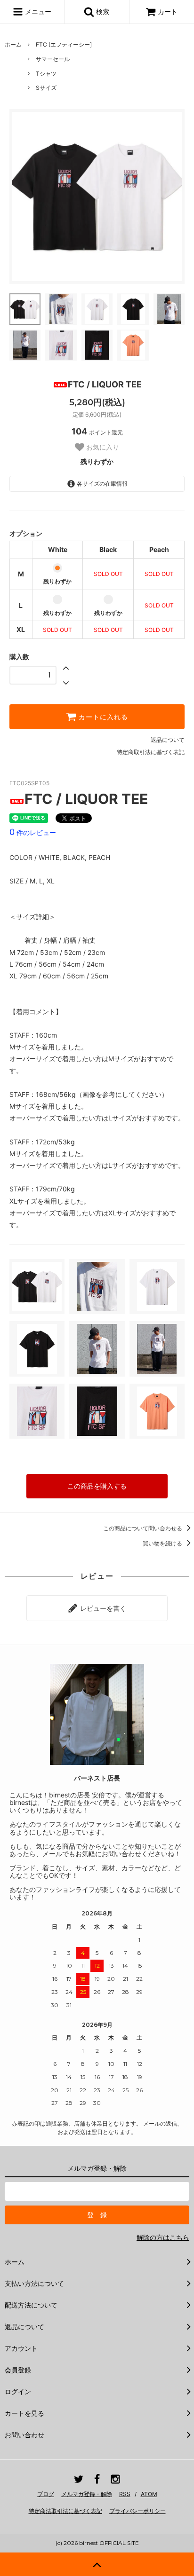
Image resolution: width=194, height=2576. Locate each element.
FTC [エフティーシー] (64, 44)
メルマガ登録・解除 (87, 2494)
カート (168, 12)
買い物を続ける (163, 1543)
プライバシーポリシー (137, 2511)
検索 (102, 12)
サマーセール (53, 59)
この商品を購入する (97, 1486)
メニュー (37, 12)
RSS (125, 2494)
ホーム (13, 44)
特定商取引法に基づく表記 (151, 752)
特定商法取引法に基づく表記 (65, 2511)
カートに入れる (102, 717)
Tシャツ (46, 74)
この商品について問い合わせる (143, 1528)
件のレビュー (33, 832)
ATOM (149, 2494)
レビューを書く (102, 1608)
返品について (168, 740)
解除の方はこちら (163, 2237)
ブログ (46, 2494)
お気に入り (102, 447)
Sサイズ (46, 88)
